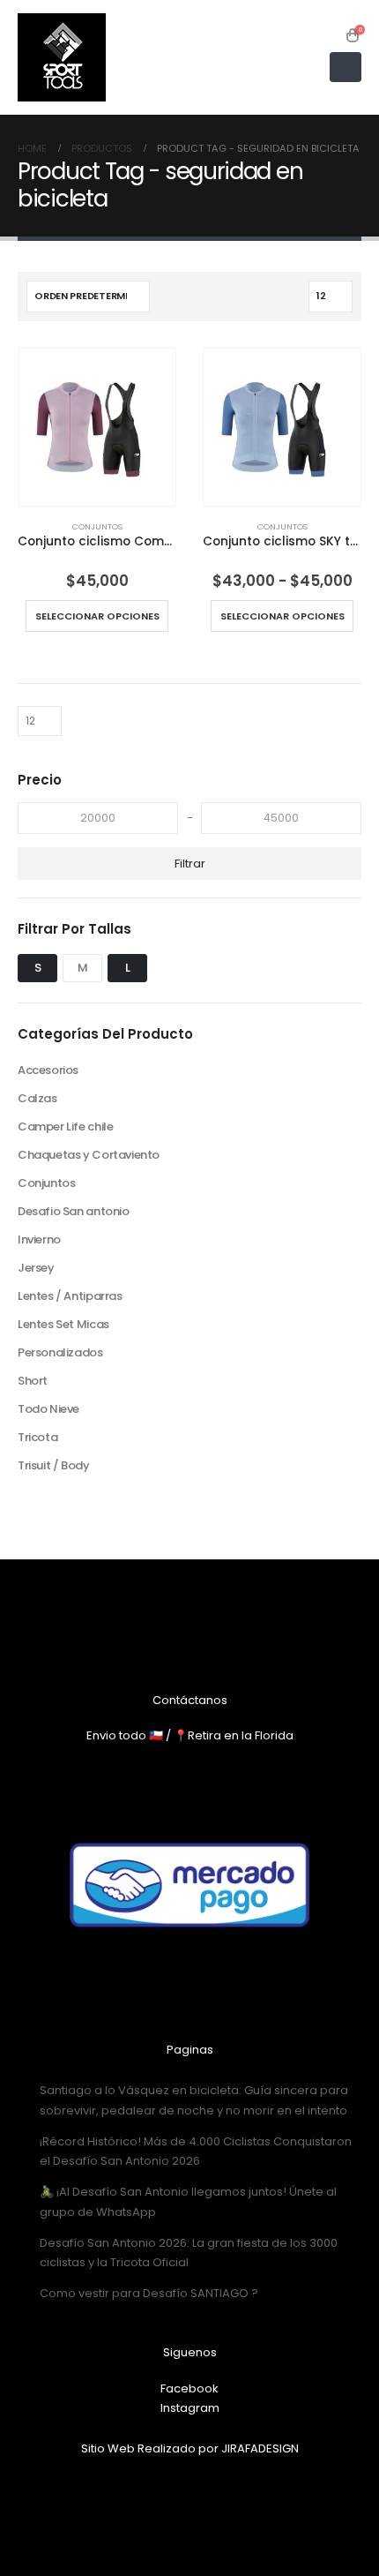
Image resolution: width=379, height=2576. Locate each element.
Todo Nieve (48, 1409)
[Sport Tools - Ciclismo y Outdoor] (62, 57)
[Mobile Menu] (346, 67)
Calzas (37, 1098)
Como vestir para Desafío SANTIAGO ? (149, 2293)
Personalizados (60, 1352)
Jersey (36, 1268)
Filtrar (190, 864)
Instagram (190, 2408)
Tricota (37, 1437)
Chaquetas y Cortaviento (89, 1155)
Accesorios (48, 1070)
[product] (97, 427)
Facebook (189, 2388)
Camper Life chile (65, 1127)
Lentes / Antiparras (70, 1296)
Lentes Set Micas (63, 1324)
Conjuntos (97, 526)
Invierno (39, 1239)
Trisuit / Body (54, 1465)
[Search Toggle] (330, 35)
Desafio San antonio (74, 1211)
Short (33, 1381)
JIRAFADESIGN (260, 2448)
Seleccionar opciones (97, 616)
